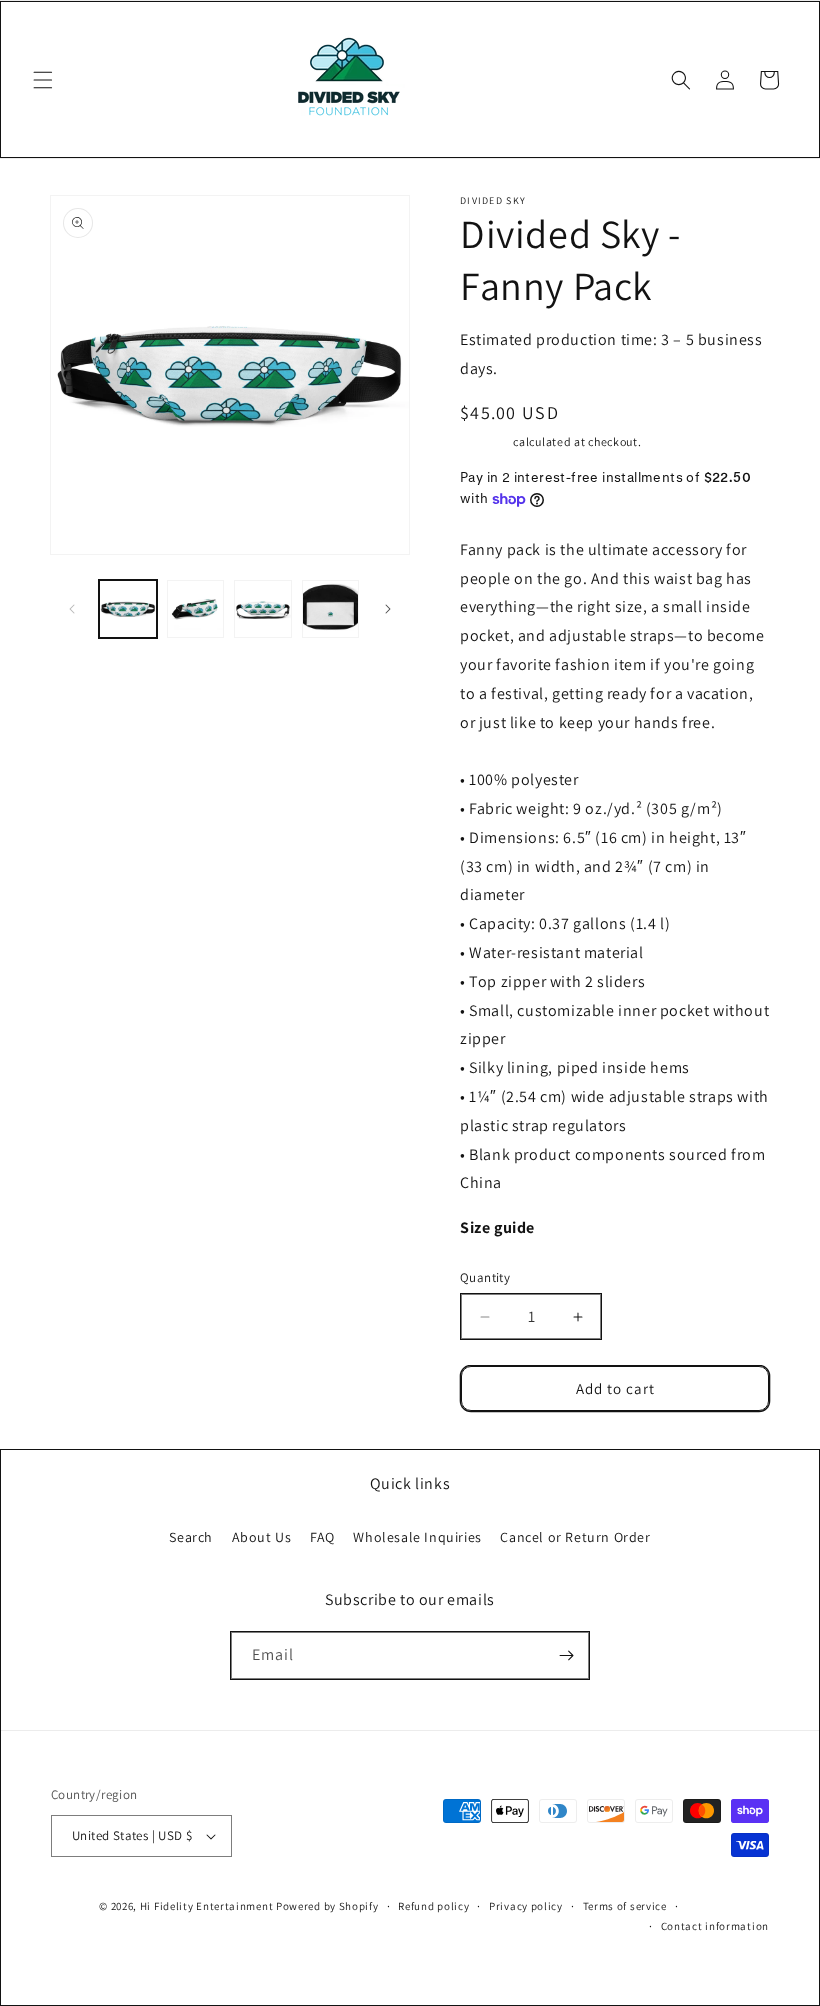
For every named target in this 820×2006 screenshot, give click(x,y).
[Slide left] (72, 609)
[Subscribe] (566, 1655)
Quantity (485, 1277)
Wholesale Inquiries (417, 1537)
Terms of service (625, 1906)
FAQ (322, 1537)
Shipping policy (728, 1906)
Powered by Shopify (327, 1906)
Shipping (485, 441)
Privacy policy (526, 1906)
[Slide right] (388, 609)
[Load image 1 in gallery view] (128, 609)
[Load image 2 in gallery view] (196, 609)
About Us (262, 1537)
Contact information (715, 1926)
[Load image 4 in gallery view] (331, 609)
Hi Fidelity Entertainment (207, 1906)
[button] (43, 80)
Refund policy (433, 1906)
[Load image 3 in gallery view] (263, 609)
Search (191, 1537)
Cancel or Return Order (575, 1537)
